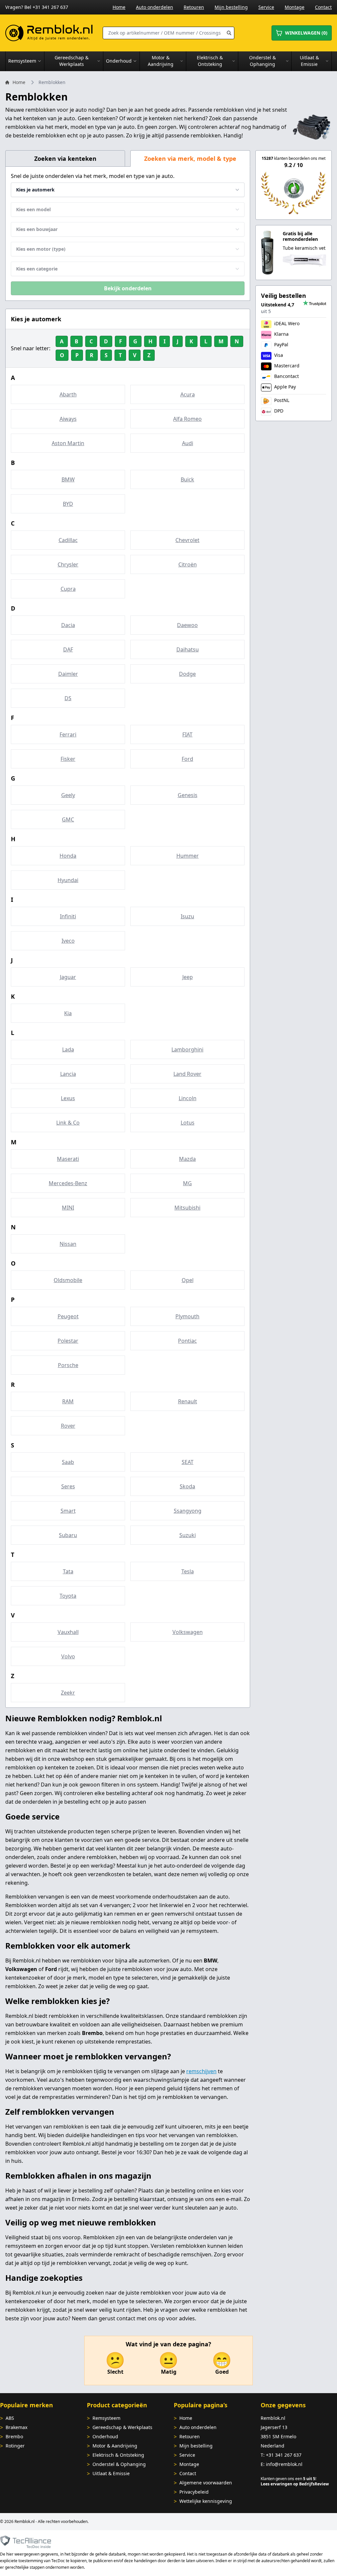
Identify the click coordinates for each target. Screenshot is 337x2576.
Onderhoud (105, 2436)
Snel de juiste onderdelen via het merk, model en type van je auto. (93, 176)
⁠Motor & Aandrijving (115, 2446)
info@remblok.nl (284, 2464)
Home (119, 7)
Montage (295, 7)
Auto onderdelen (155, 7)
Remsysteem (106, 2418)
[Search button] (229, 33)
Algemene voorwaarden (206, 2483)
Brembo (14, 2436)
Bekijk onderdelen (128, 288)
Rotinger (15, 2446)
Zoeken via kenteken (65, 158)
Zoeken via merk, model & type (190, 158)
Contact (323, 7)
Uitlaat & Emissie (111, 2473)
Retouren (194, 7)
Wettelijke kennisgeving (206, 2501)
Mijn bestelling (231, 7)
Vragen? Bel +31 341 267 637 (37, 7)
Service (266, 7)
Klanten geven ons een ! (288, 2479)
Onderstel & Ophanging (119, 2464)
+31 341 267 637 (284, 2455)
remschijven (201, 2071)
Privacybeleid (194, 2492)
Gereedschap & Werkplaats (122, 2427)
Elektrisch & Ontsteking (118, 2455)
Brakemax (16, 2427)
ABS (10, 2418)
